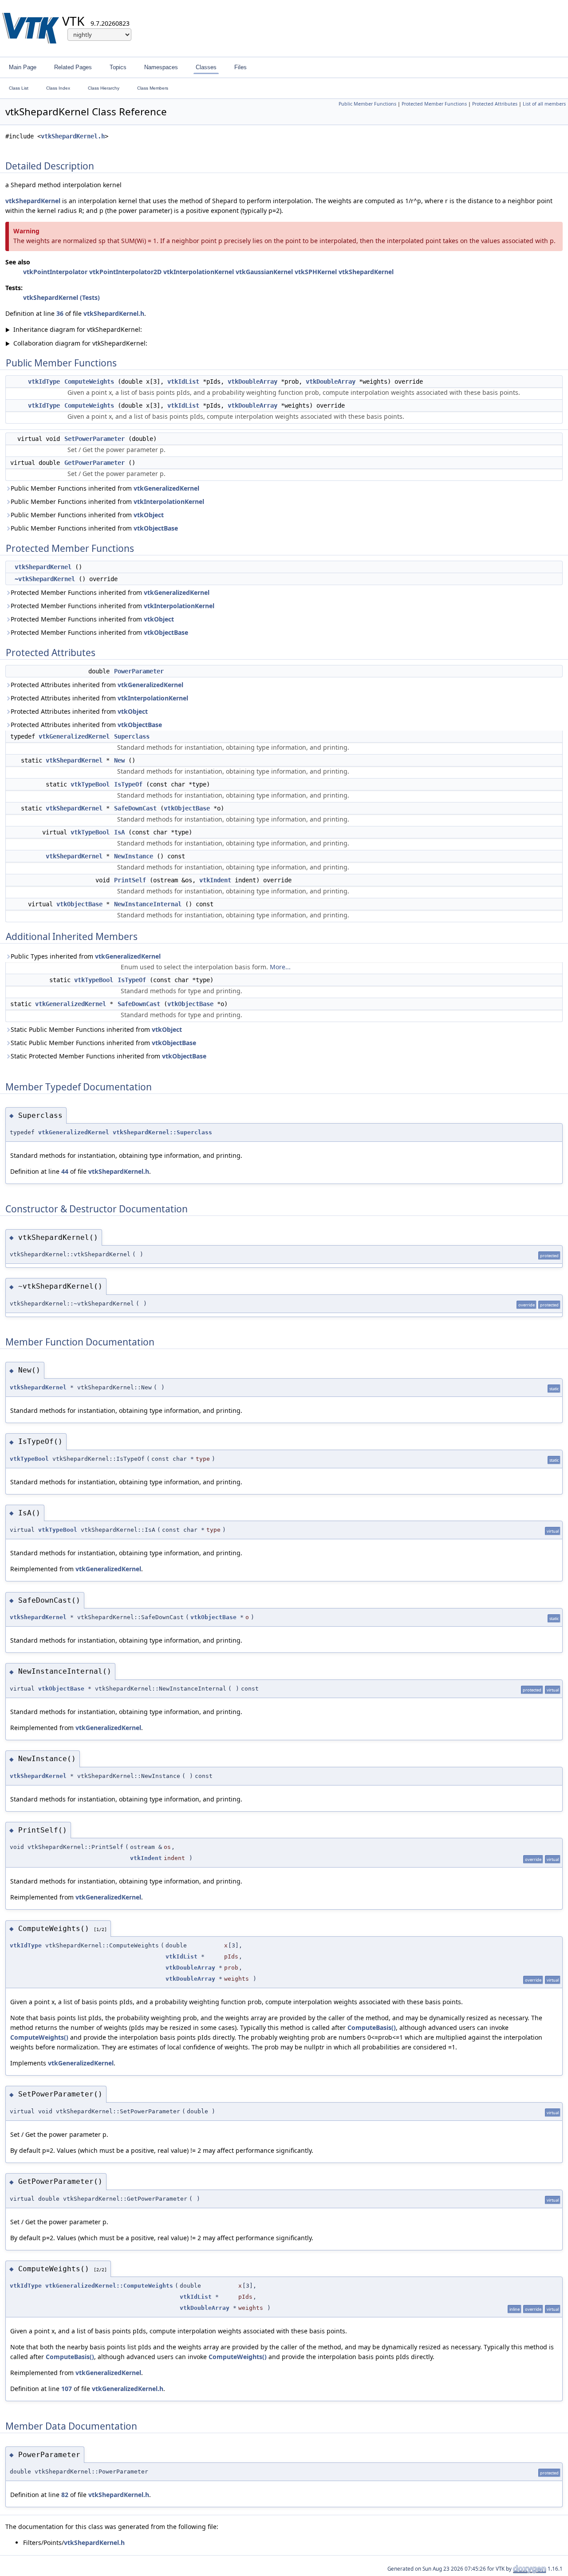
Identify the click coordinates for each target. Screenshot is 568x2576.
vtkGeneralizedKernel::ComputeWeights (109, 2286)
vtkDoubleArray (252, 381)
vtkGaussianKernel (264, 272)
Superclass (132, 736)
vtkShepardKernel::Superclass (162, 1132)
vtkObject (149, 515)
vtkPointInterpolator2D (125, 272)
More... (280, 967)
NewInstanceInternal (148, 904)
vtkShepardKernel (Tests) (61, 297)
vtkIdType (44, 381)
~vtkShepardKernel (45, 579)
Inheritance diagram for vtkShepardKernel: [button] (74, 329)
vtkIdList (183, 381)
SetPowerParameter (95, 439)
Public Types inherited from (86, 956)
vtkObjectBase (156, 528)
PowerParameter (139, 671)
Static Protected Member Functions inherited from (108, 1056)
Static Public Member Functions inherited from (96, 1029)
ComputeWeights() (39, 2037)
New (119, 760)
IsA (119, 832)
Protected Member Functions (434, 104)
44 (65, 1171)
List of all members (544, 104)
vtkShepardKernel (33, 201)
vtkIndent (215, 880)
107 (67, 2389)
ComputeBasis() (372, 2027)
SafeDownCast (135, 808)
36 (60, 313)
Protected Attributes (495, 104)
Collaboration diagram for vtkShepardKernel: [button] (76, 343)
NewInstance (134, 856)
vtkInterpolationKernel (199, 272)
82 (65, 2495)
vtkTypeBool (90, 784)
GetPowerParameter (95, 463)
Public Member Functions (367, 104)
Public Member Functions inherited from (105, 488)
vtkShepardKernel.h (73, 136)
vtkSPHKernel (316, 272)
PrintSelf (130, 880)
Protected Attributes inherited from (97, 685)
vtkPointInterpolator (55, 272)
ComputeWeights (89, 381)
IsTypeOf (128, 784)
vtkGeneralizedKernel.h (128, 2389)
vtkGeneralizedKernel (166, 488)
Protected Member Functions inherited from (110, 592)
